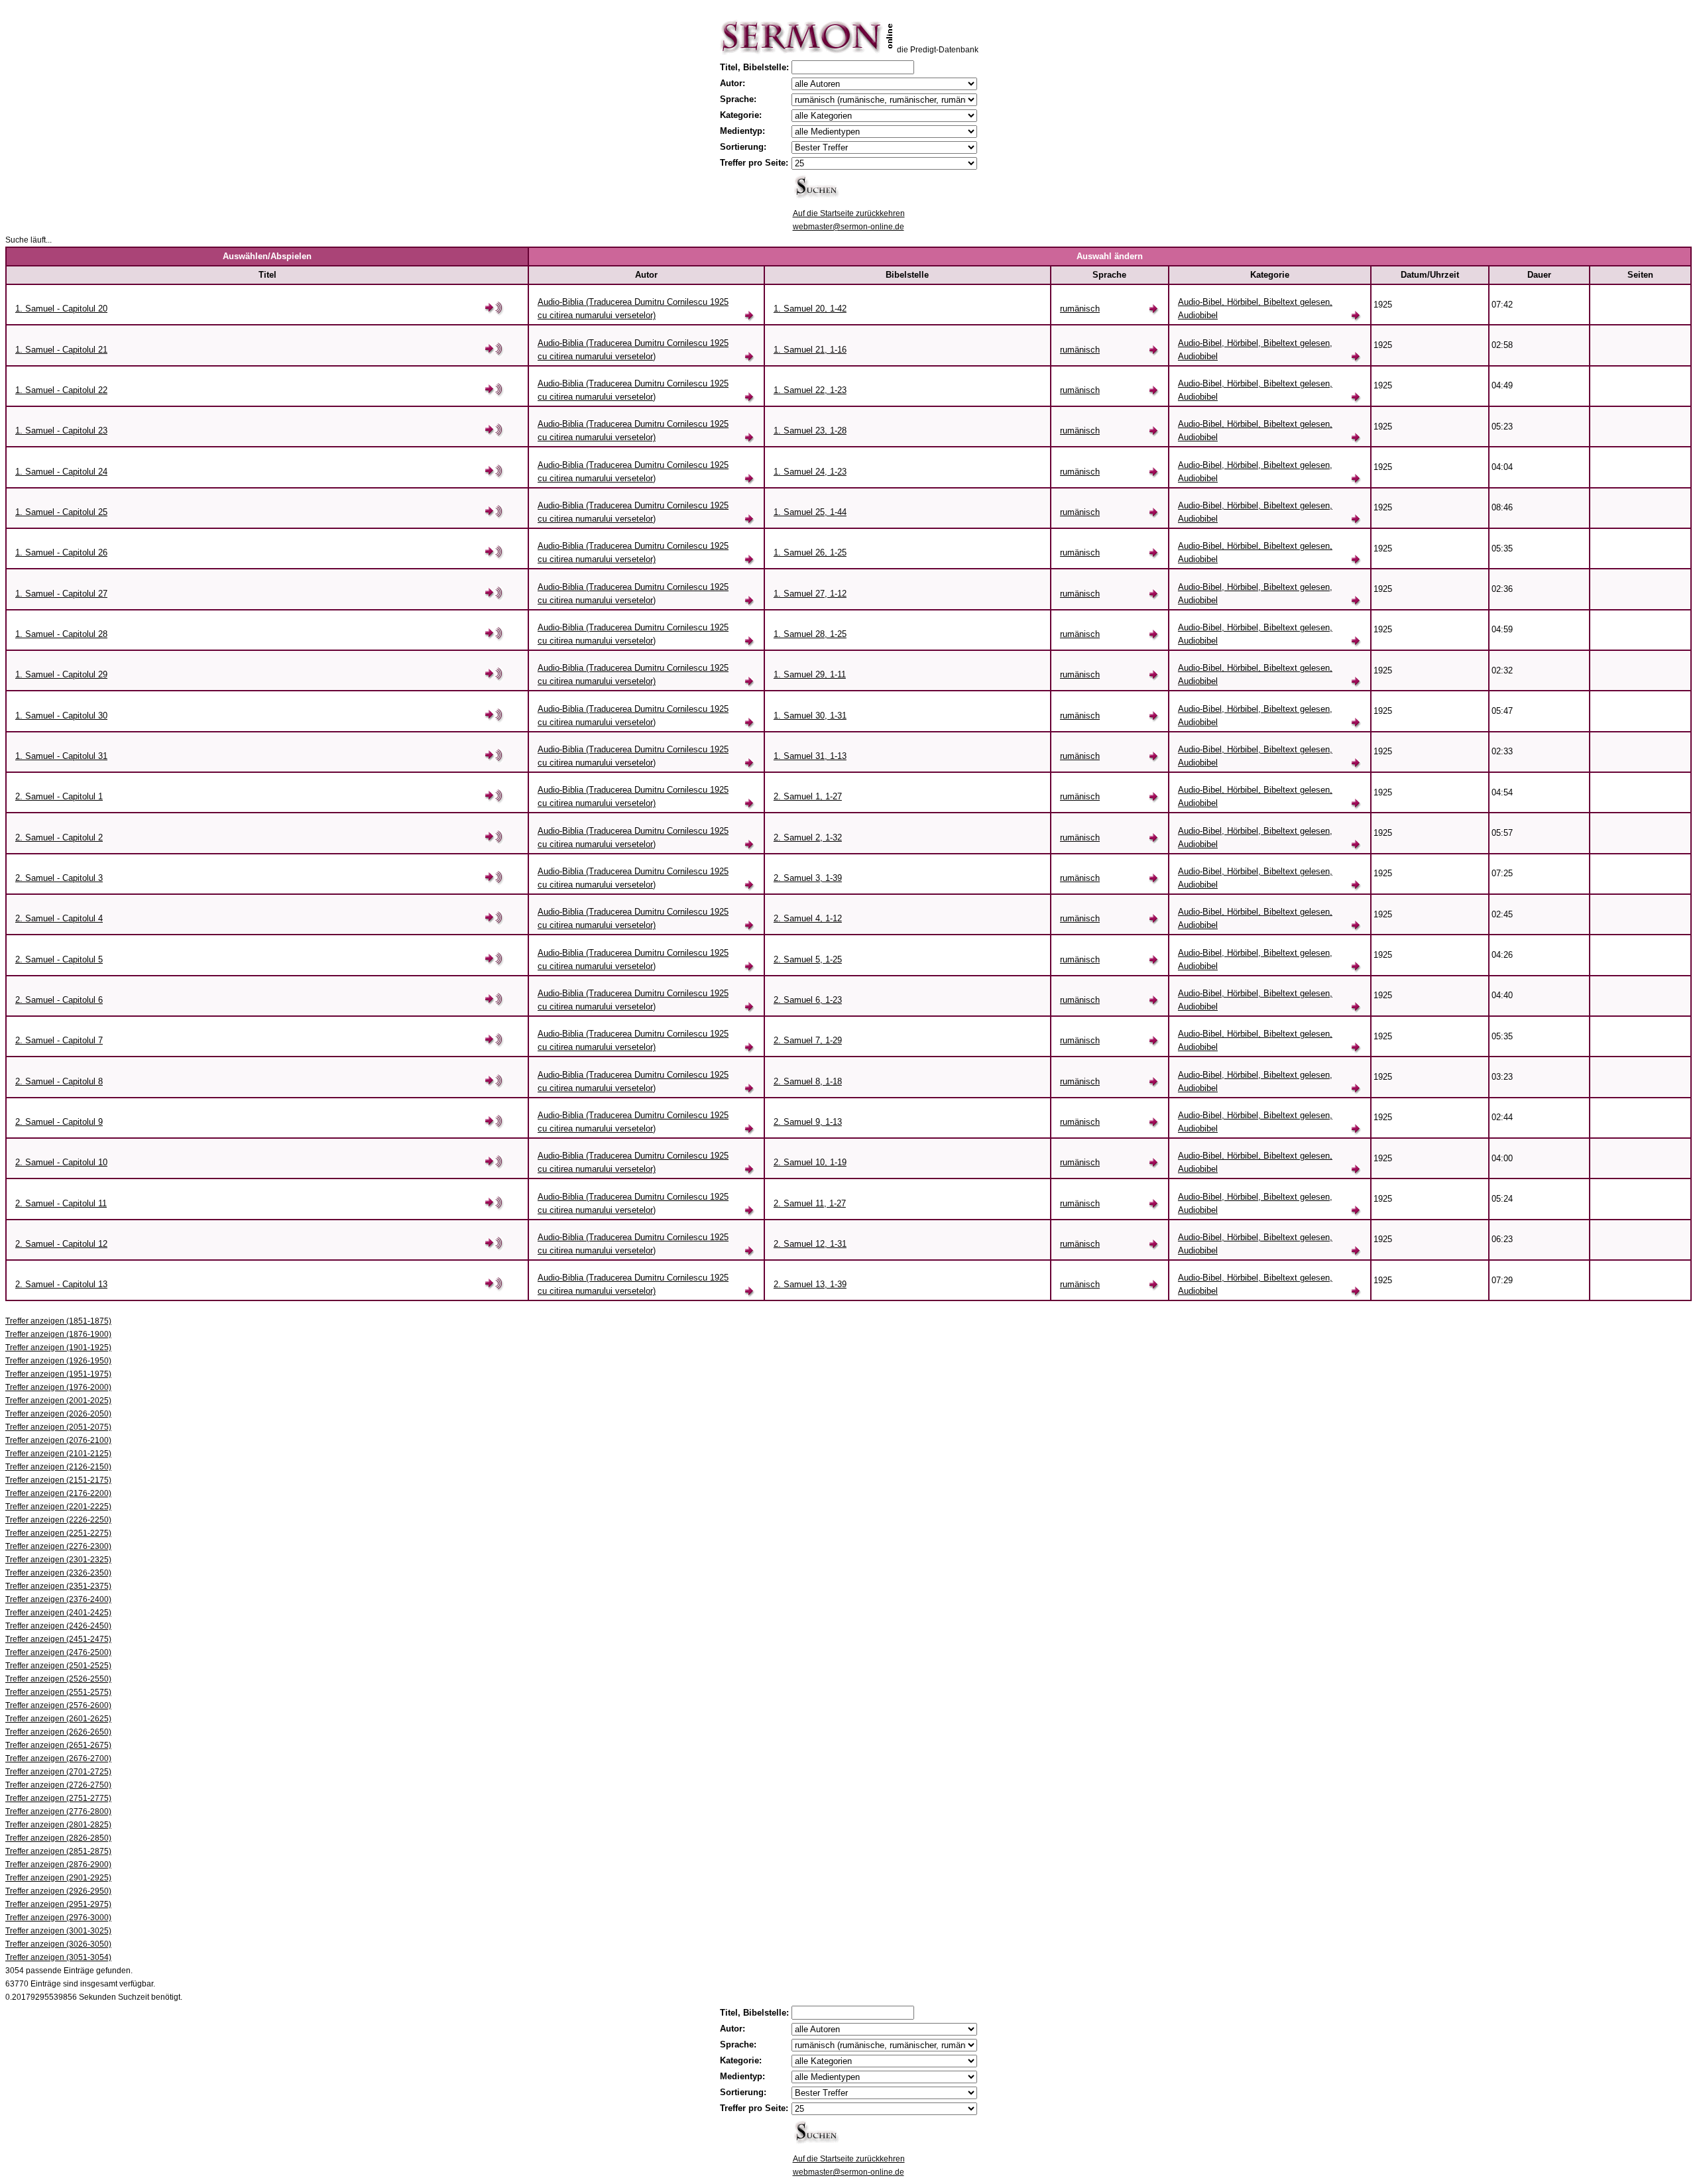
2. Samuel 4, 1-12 (808, 918)
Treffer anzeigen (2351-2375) (58, 1586)
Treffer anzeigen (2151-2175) (58, 1480)
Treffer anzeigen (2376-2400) (58, 1599)
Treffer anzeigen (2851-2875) (58, 1851)
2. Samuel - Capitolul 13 (61, 1284)
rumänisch (1080, 309)
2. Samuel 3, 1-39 (808, 878)
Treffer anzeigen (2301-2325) (58, 1560)
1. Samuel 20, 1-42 (810, 309)
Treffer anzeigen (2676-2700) (58, 1758)
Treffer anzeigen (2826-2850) (58, 1838)
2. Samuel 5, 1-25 (808, 959)
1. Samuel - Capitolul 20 (61, 309)
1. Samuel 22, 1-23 (810, 390)
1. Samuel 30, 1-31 (810, 716)
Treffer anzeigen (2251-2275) (58, 1533)
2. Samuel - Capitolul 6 (59, 1000)
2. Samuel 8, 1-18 (808, 1081)
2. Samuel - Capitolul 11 (61, 1203)
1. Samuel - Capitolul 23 (61, 431)
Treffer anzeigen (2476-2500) (58, 1652)
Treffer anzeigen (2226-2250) (58, 1520)
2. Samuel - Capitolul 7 (59, 1040)
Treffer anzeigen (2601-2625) (58, 1719)
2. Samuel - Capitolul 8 (59, 1081)
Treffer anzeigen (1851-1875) (58, 1321)
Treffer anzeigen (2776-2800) (58, 1811)
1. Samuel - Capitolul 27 (61, 594)
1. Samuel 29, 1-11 (810, 674)
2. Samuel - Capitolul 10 (61, 1162)
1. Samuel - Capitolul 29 (61, 674)
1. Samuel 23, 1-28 (810, 431)
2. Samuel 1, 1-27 (808, 796)
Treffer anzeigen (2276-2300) (58, 1546)
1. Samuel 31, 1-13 (810, 756)
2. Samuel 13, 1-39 (810, 1284)
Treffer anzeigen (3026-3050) (58, 1944)
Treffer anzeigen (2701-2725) (58, 1772)
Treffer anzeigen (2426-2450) (58, 1626)
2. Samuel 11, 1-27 (810, 1203)
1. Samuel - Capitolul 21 (61, 350)
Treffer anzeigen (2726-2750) (58, 1785)
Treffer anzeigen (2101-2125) (58, 1454)
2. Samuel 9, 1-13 (808, 1122)
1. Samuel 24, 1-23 (810, 472)
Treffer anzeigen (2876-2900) (58, 1865)
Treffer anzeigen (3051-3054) (58, 1957)
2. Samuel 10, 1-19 (810, 1162)
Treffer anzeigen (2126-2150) (58, 1467)
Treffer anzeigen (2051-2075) (58, 1427)
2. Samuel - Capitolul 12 (61, 1244)
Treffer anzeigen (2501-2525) (58, 1666)
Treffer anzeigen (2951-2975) (58, 1904)
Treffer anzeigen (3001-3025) (58, 1931)
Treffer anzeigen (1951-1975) (58, 1374)
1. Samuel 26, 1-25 (810, 552)
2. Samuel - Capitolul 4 (59, 918)
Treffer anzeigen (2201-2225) (58, 1507)
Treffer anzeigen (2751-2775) (58, 1798)
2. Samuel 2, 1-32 (808, 837)
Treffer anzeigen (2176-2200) (58, 1493)
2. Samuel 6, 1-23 (808, 1000)
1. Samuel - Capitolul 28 (61, 634)
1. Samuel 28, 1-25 (810, 634)
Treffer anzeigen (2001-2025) (58, 1401)
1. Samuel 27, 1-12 (810, 594)
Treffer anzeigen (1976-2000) (58, 1387)
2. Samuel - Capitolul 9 (59, 1122)
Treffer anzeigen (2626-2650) (58, 1732)
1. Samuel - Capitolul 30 (61, 716)
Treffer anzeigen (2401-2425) (58, 1613)
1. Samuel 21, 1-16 (810, 350)
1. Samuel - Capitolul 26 (61, 552)
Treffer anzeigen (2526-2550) (58, 1679)
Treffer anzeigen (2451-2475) (58, 1639)
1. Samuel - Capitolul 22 (61, 390)
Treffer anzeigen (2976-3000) (58, 1918)
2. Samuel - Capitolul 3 (59, 878)
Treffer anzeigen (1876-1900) (58, 1334)
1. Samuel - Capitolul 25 (61, 512)
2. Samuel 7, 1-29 (808, 1040)
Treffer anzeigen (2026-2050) (58, 1414)
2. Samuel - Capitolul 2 (59, 837)
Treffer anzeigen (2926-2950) (58, 1891)
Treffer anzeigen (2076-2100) (58, 1440)
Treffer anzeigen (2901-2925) (58, 1878)
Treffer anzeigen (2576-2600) (58, 1705)
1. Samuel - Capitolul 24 (61, 472)
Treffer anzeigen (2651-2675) (58, 1745)
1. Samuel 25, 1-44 (810, 512)
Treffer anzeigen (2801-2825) (58, 1825)
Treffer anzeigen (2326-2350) (58, 1573)
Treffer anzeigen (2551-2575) (58, 1692)
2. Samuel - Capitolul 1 (59, 796)
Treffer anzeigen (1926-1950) (58, 1361)
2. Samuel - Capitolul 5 (59, 959)
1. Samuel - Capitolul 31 (61, 756)
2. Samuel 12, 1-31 (810, 1244)
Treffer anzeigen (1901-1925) (58, 1348)
